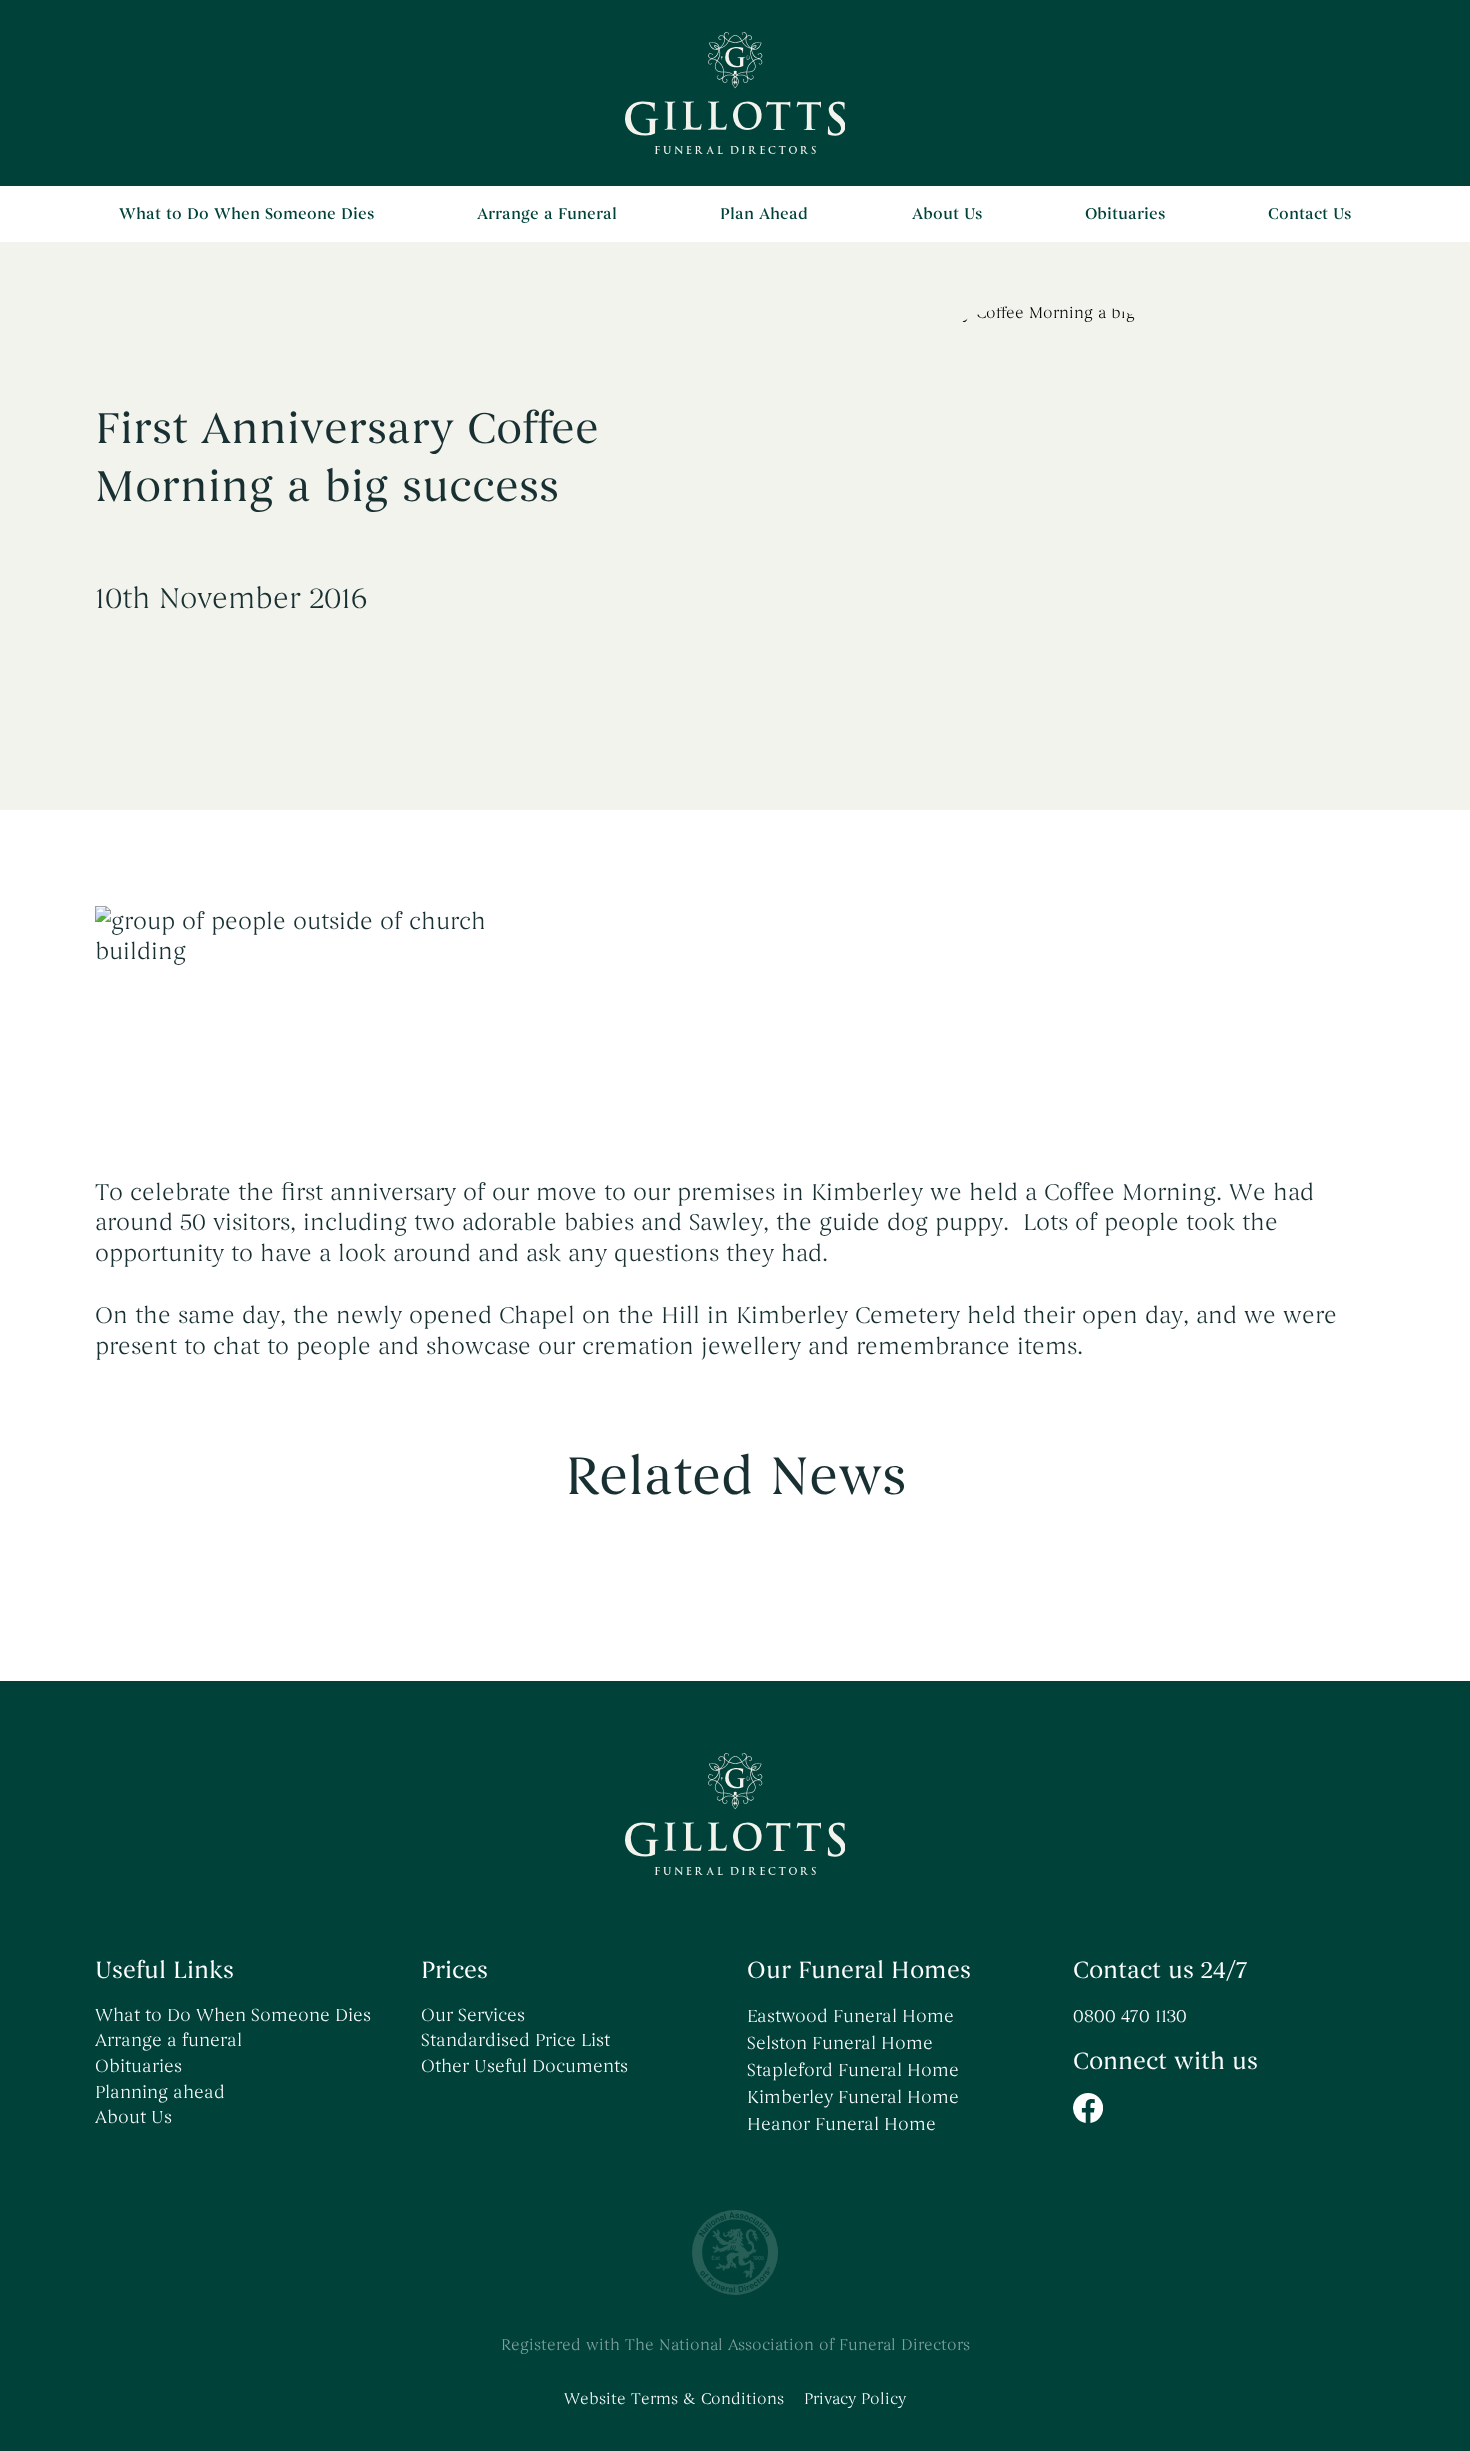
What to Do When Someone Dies (246, 214)
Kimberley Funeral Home (853, 2097)
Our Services (473, 2015)
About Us (947, 214)
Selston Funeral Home (840, 2043)
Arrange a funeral (168, 2040)
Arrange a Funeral (547, 214)
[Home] (735, 93)
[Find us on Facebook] (1224, 2108)
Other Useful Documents (524, 2066)
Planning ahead (160, 2092)
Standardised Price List (515, 2040)
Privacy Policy (855, 2398)
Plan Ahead (764, 214)
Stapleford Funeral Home (853, 2070)
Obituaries (1125, 214)
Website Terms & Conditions (674, 2398)
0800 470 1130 (1130, 2016)
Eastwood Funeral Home (850, 2016)
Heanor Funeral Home (841, 2124)
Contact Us (1309, 214)
